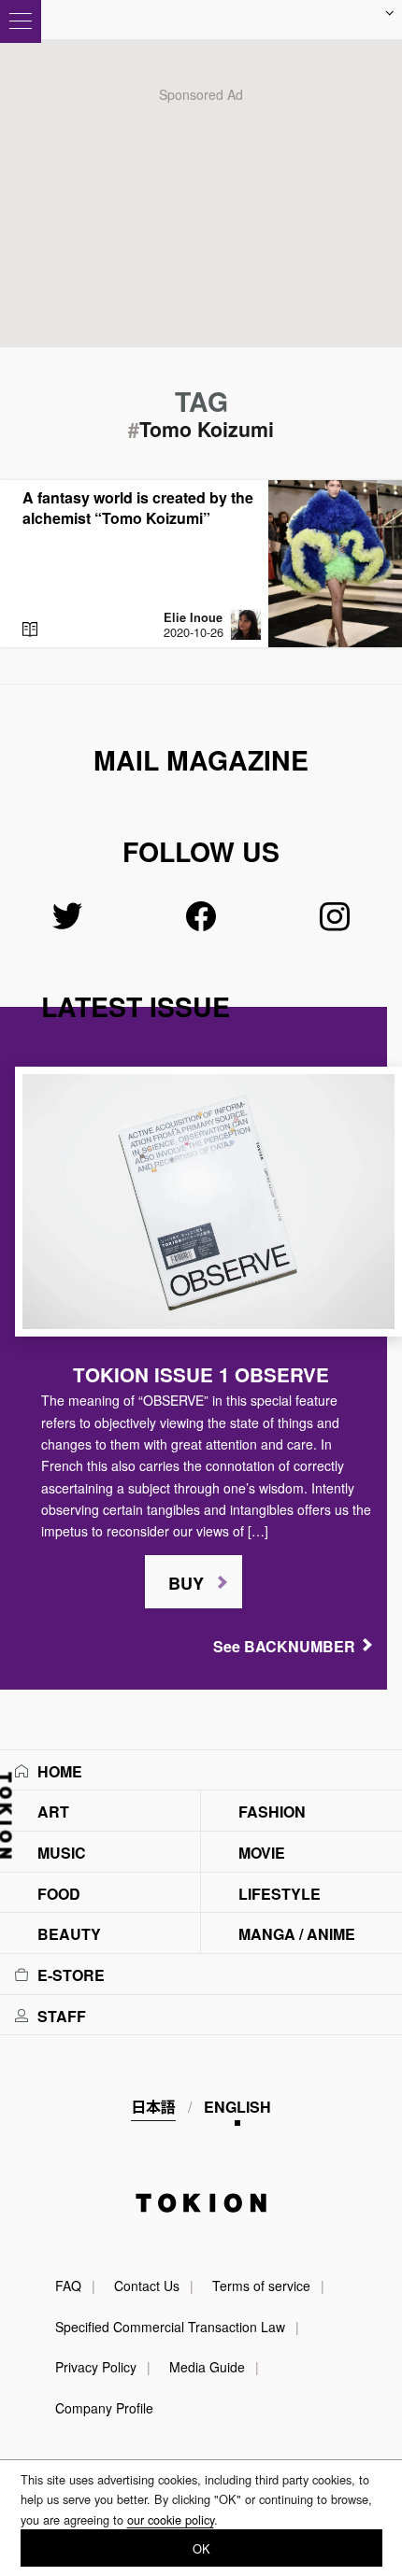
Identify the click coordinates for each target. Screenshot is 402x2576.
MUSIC (62, 1853)
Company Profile (104, 2408)
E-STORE (71, 1975)
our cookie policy (171, 2519)
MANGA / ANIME (297, 1934)
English (237, 2107)
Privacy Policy (96, 2367)
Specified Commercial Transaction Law (170, 2327)
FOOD (59, 1894)
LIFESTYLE (280, 1894)
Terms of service (261, 2286)
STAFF (62, 2016)
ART (53, 1812)
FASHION (272, 1812)
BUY (186, 1583)
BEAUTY (69, 1934)
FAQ (68, 2286)
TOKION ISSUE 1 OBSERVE (201, 1374)
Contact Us (147, 2286)
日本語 (153, 2107)
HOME (60, 1771)
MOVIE (262, 1853)
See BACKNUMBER (284, 1646)
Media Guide (207, 2367)
